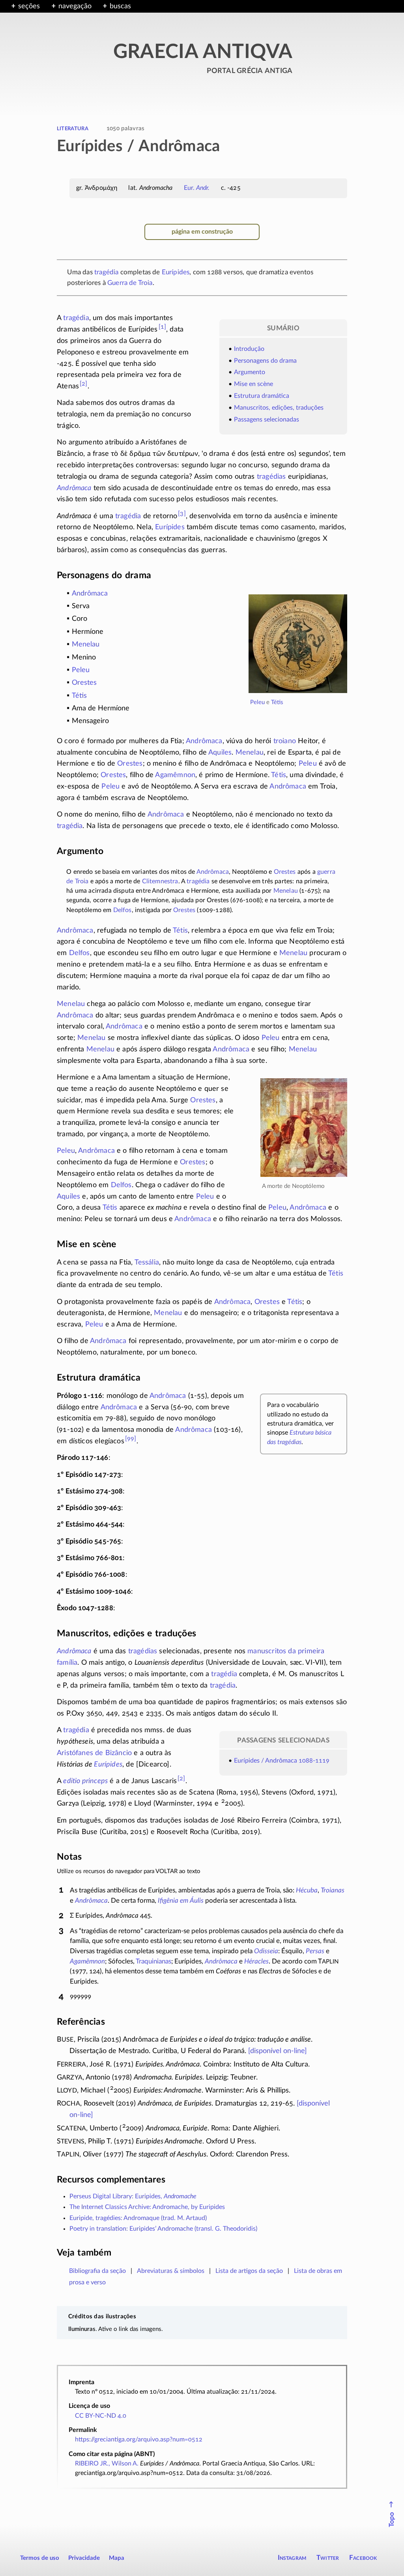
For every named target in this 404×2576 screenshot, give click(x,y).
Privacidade (84, 2558)
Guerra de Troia (130, 283)
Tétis (277, 702)
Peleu (257, 702)
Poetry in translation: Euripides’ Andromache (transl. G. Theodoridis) (163, 2229)
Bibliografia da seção (97, 2271)
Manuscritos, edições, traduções (279, 408)
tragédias (271, 477)
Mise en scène (253, 384)
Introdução (249, 349)
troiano (285, 741)
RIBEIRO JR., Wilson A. (107, 2464)
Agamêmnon (175, 775)
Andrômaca (74, 488)
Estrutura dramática (262, 396)
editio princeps (85, 1781)
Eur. (197, 188)
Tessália (147, 1263)
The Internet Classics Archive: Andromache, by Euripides (147, 2207)
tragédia (106, 272)
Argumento (250, 372)
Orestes (84, 683)
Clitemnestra (160, 881)
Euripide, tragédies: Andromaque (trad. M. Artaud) (138, 2218)
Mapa (117, 2558)
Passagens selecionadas (267, 420)
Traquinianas (153, 1961)
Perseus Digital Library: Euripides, (133, 2196)
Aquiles (220, 753)
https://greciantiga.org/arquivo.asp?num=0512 (139, 2439)
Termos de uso (40, 2558)
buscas (120, 6)
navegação (75, 6)
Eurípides (176, 272)
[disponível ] (278, 2051)
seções (29, 6)
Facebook (363, 2558)
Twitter (328, 2558)
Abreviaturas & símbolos (171, 2271)
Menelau (86, 644)
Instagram (292, 2558)
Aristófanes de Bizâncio (94, 1753)
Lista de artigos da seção (249, 2271)
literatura (73, 128)
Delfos (123, 910)
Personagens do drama (265, 361)
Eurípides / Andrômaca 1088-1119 (282, 1761)
